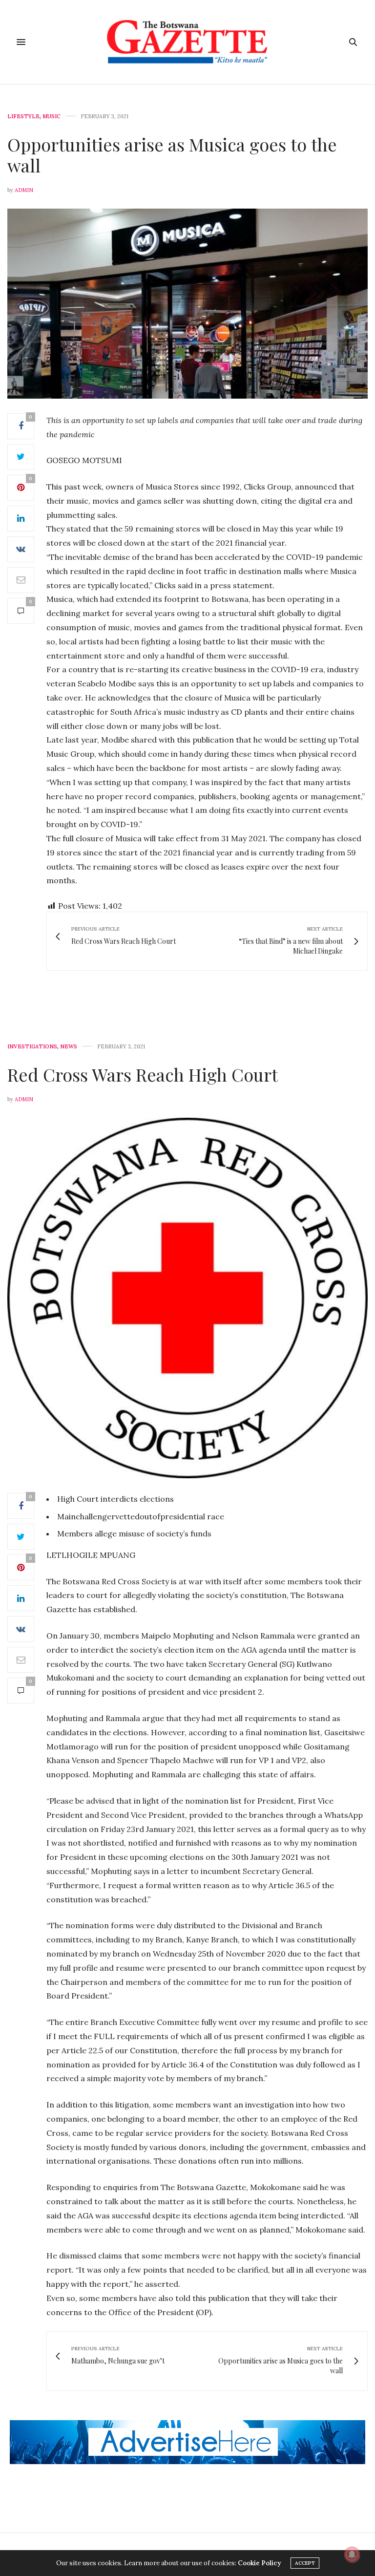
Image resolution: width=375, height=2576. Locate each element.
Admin (24, 190)
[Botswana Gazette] (188, 42)
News (69, 1047)
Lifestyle (23, 117)
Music (52, 117)
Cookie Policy (259, 2563)
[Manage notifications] (352, 2555)
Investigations (32, 1047)
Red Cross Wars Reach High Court (143, 1074)
